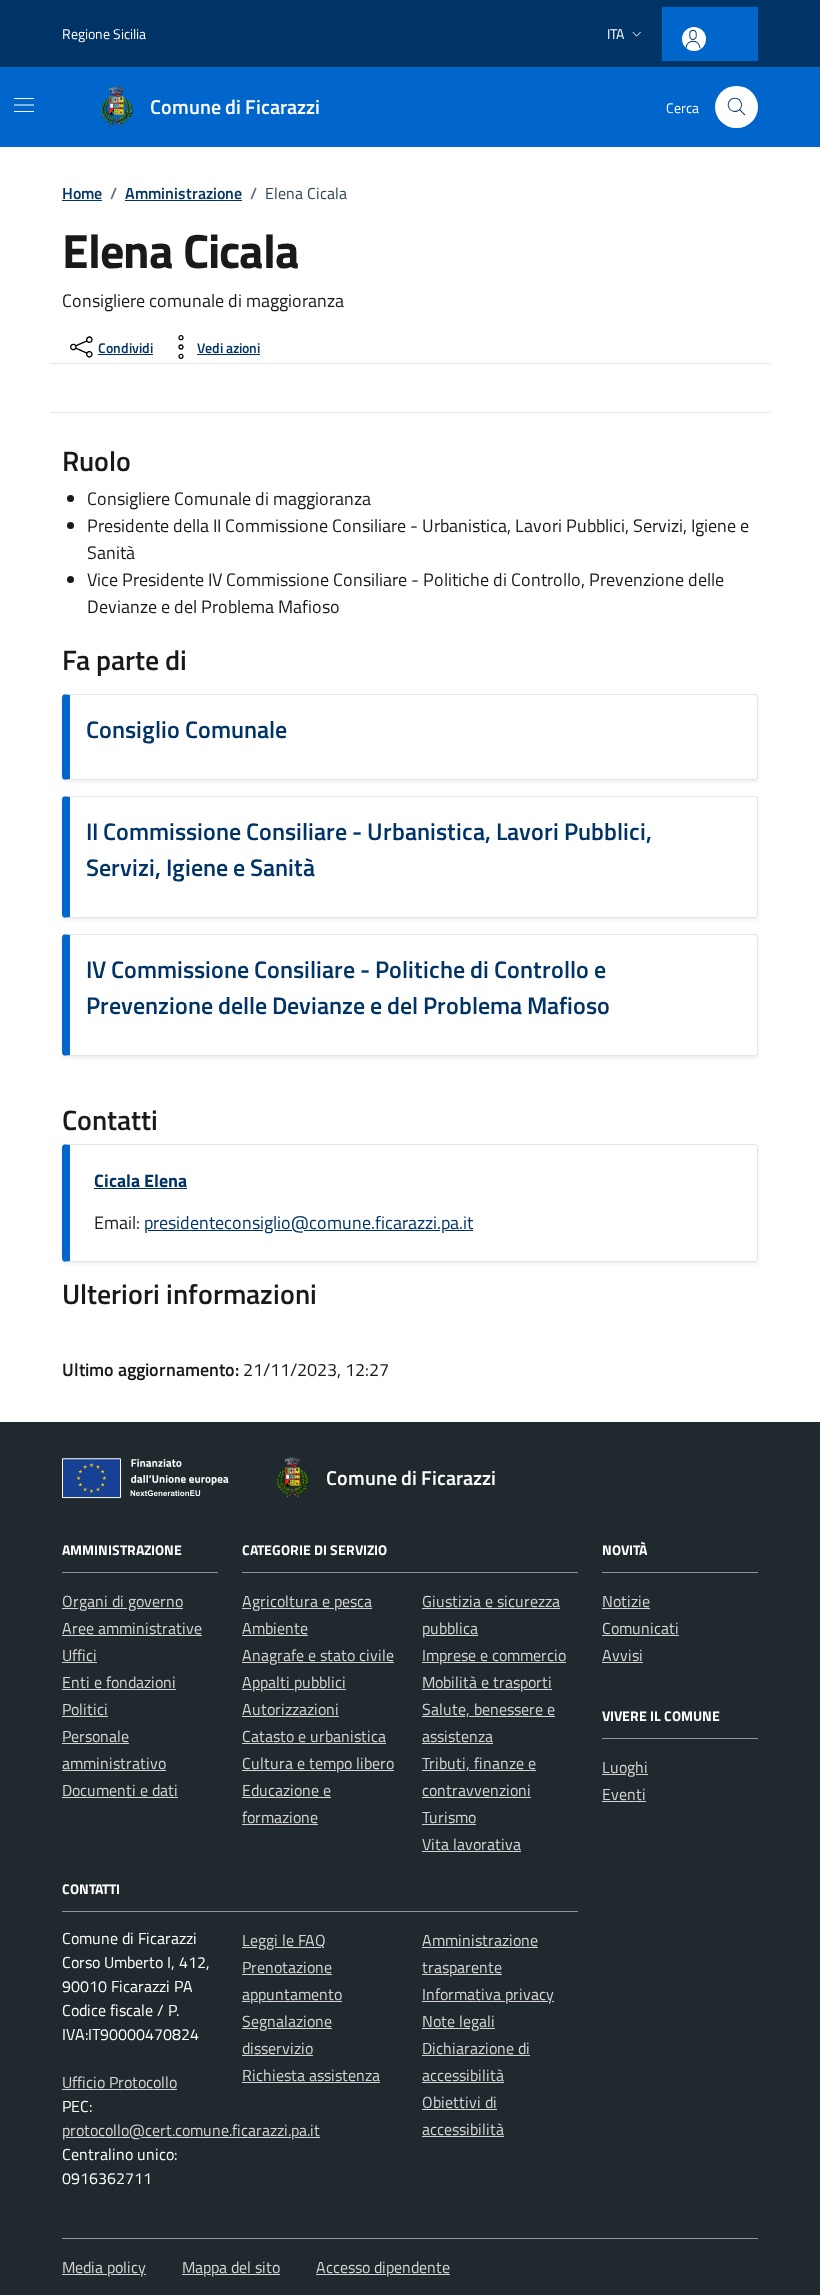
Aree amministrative (132, 1628)
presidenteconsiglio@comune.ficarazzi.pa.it (308, 1222)
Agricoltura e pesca (307, 1601)
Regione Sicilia (104, 33)
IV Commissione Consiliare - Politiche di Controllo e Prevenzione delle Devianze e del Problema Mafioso (348, 987)
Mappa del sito (231, 2267)
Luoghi (625, 1767)
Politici (85, 1709)
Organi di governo (122, 1601)
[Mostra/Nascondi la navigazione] (24, 105)
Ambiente (275, 1628)
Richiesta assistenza (311, 2075)
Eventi (624, 1794)
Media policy (104, 2267)
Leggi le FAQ (284, 1940)
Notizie (626, 1601)
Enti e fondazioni (119, 1682)
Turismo (449, 1817)
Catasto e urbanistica (314, 1736)
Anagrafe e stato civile (318, 1655)
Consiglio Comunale (186, 729)
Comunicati (640, 1628)
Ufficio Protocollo (119, 2082)
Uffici (79, 1655)
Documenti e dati (120, 1790)
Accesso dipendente (383, 2267)
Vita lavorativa (471, 1844)
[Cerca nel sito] (736, 107)
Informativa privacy (488, 1994)
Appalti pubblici (294, 1682)
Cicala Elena (140, 1180)
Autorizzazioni (290, 1709)
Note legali (458, 2021)
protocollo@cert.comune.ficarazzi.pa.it (191, 2130)
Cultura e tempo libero (318, 1763)
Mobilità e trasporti (487, 1682)
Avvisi (622, 1655)
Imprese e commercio (494, 1655)
